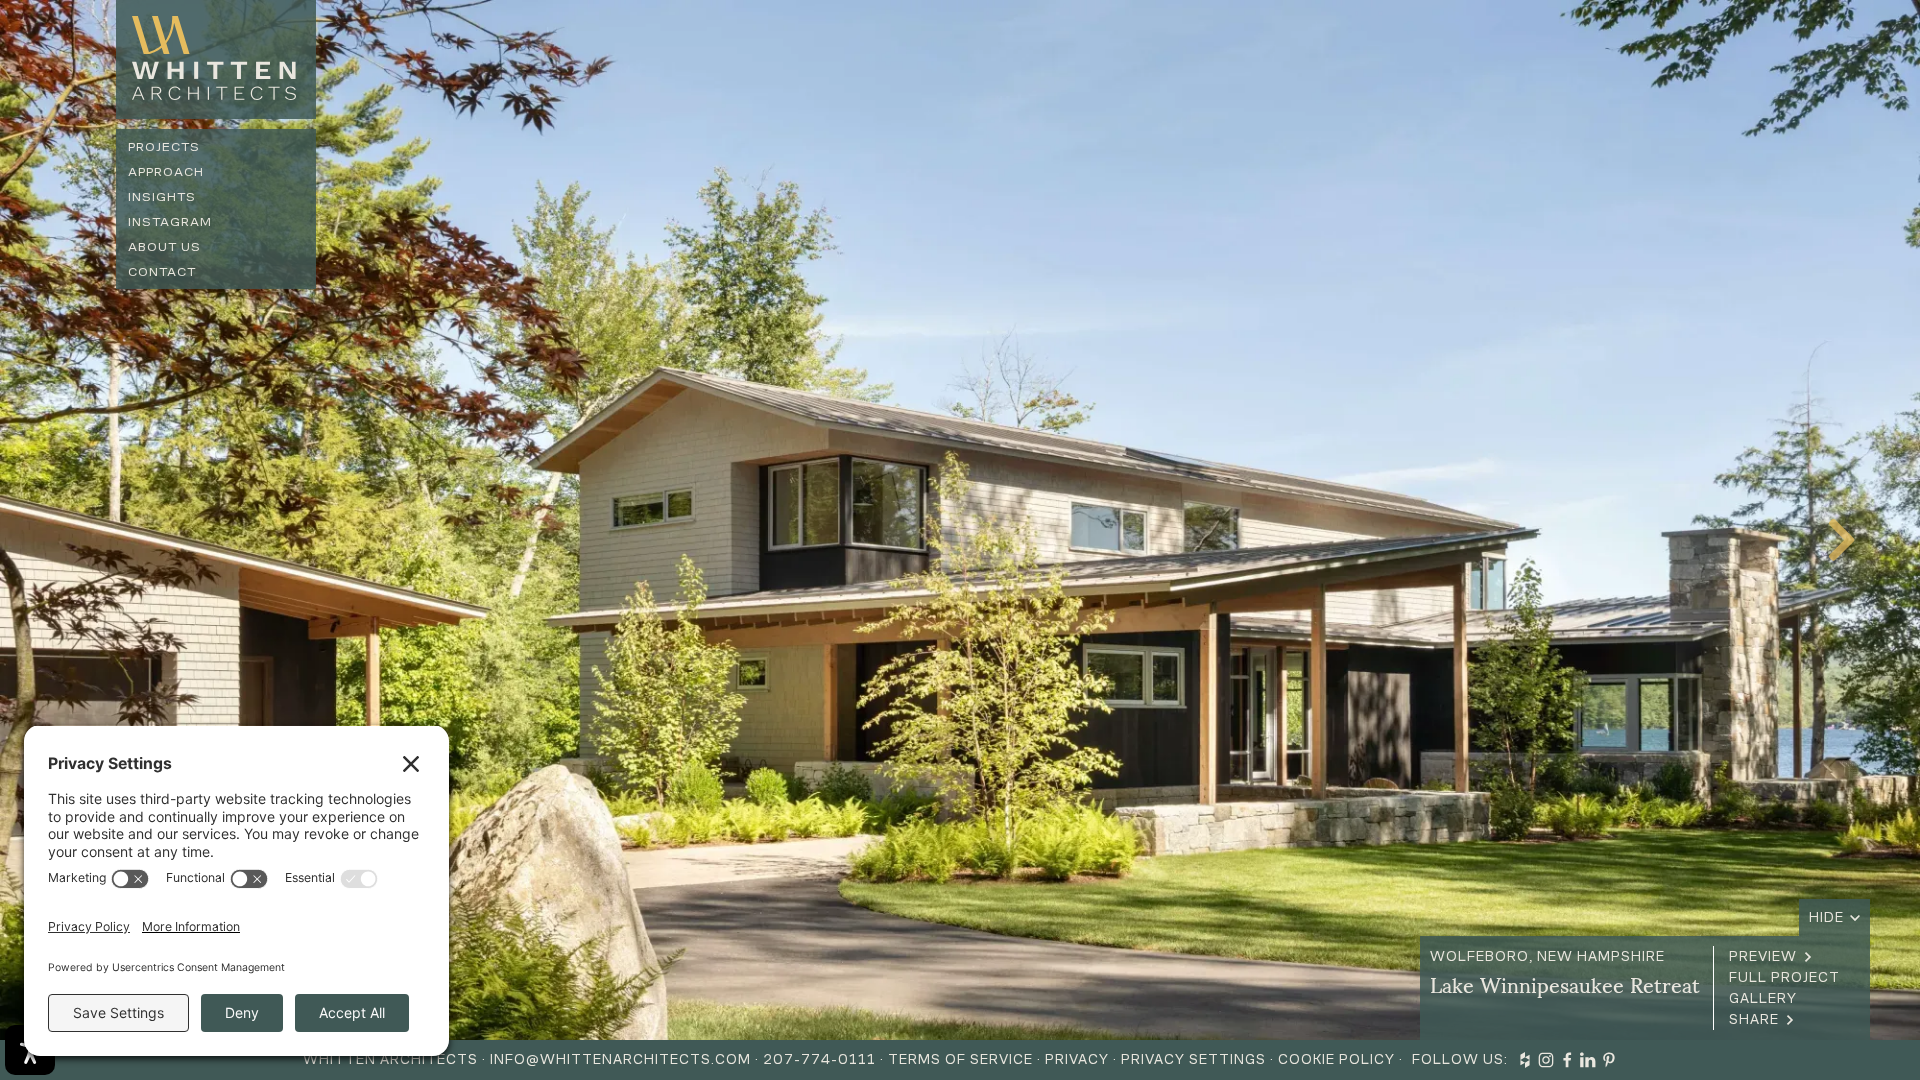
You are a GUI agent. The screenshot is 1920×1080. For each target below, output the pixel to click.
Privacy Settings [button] (1193, 1059)
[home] (216, 59)
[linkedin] (1588, 1060)
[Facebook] (1567, 1060)
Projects (164, 146)
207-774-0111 (819, 1059)
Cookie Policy (1336, 1059)
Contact (162, 271)
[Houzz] (1525, 1060)
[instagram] (1546, 1060)
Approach (166, 171)
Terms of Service (960, 1059)
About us (164, 246)
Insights (162, 196)
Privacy (1077, 1059)
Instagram (170, 221)
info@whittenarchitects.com (620, 1059)
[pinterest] (1609, 1060)
